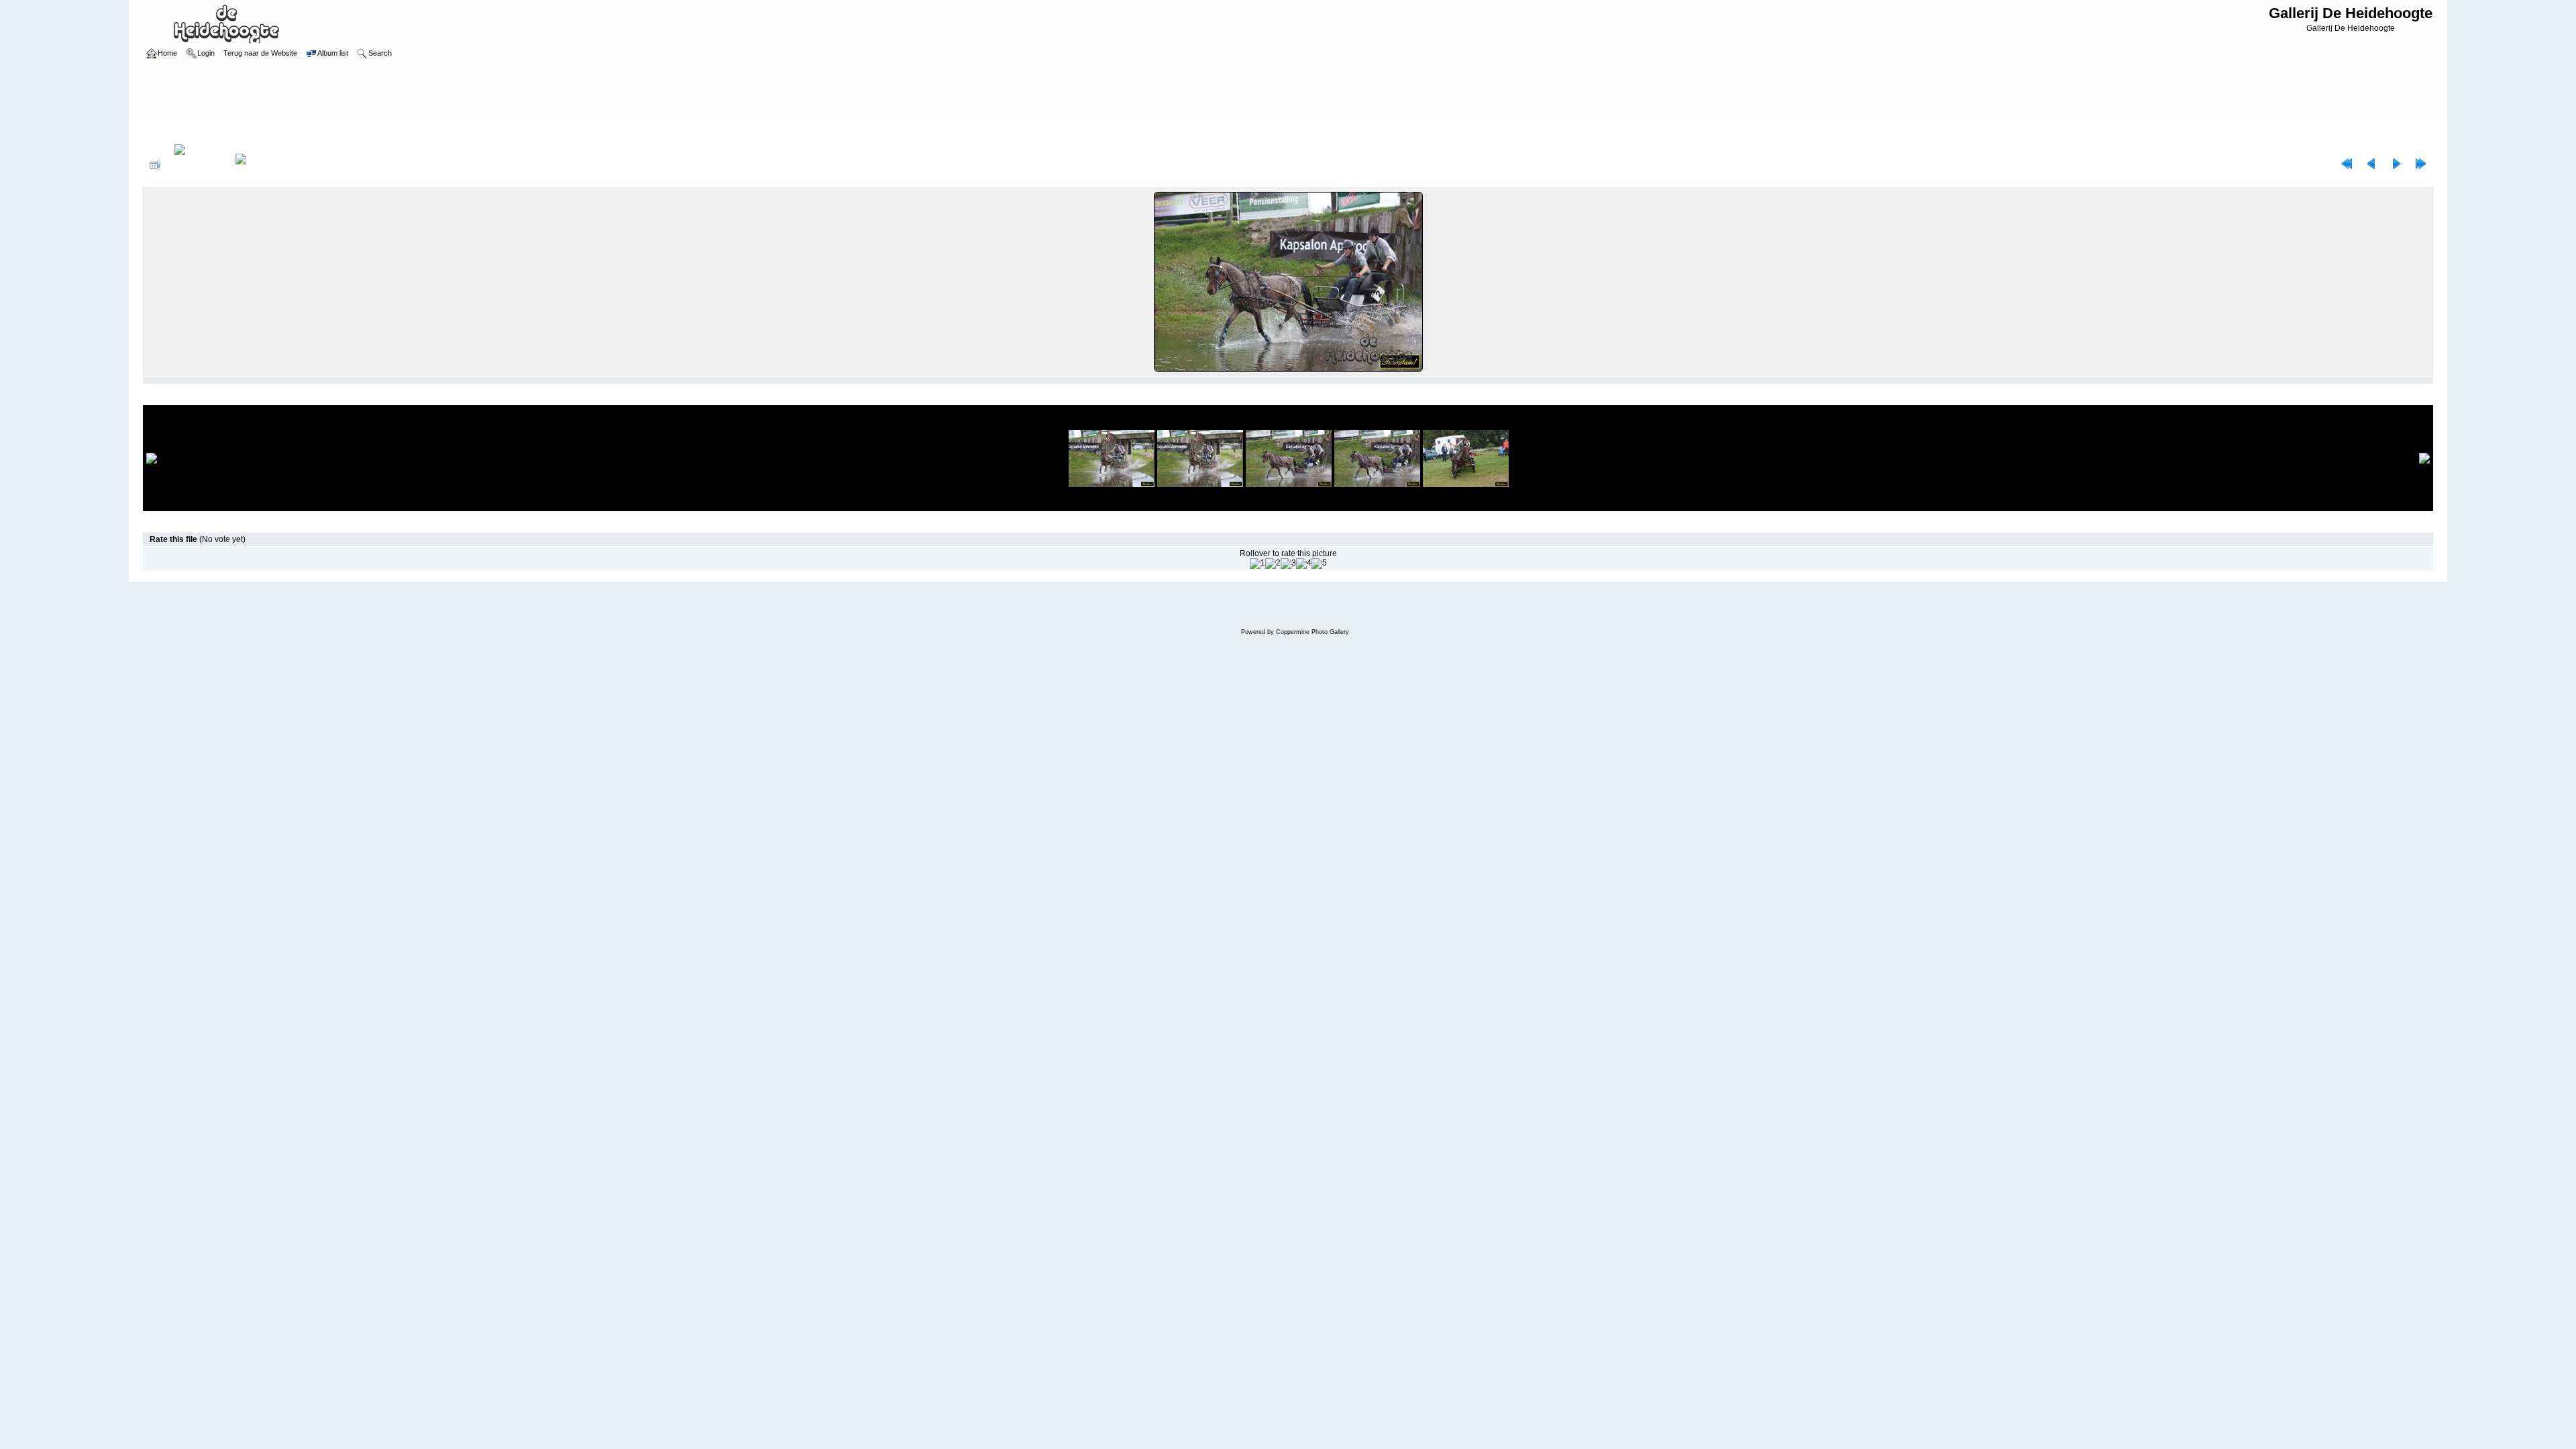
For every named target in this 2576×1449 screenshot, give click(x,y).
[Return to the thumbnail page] (155, 164)
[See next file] (2396, 164)
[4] (1304, 563)
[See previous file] (2371, 164)
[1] (1257, 563)
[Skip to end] (2421, 164)
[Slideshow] (255, 164)
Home (167, 130)
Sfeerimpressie (215, 130)
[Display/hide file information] (198, 164)
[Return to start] (2347, 164)
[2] (1273, 563)
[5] (1319, 563)
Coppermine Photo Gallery (1312, 632)
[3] (1288, 563)
